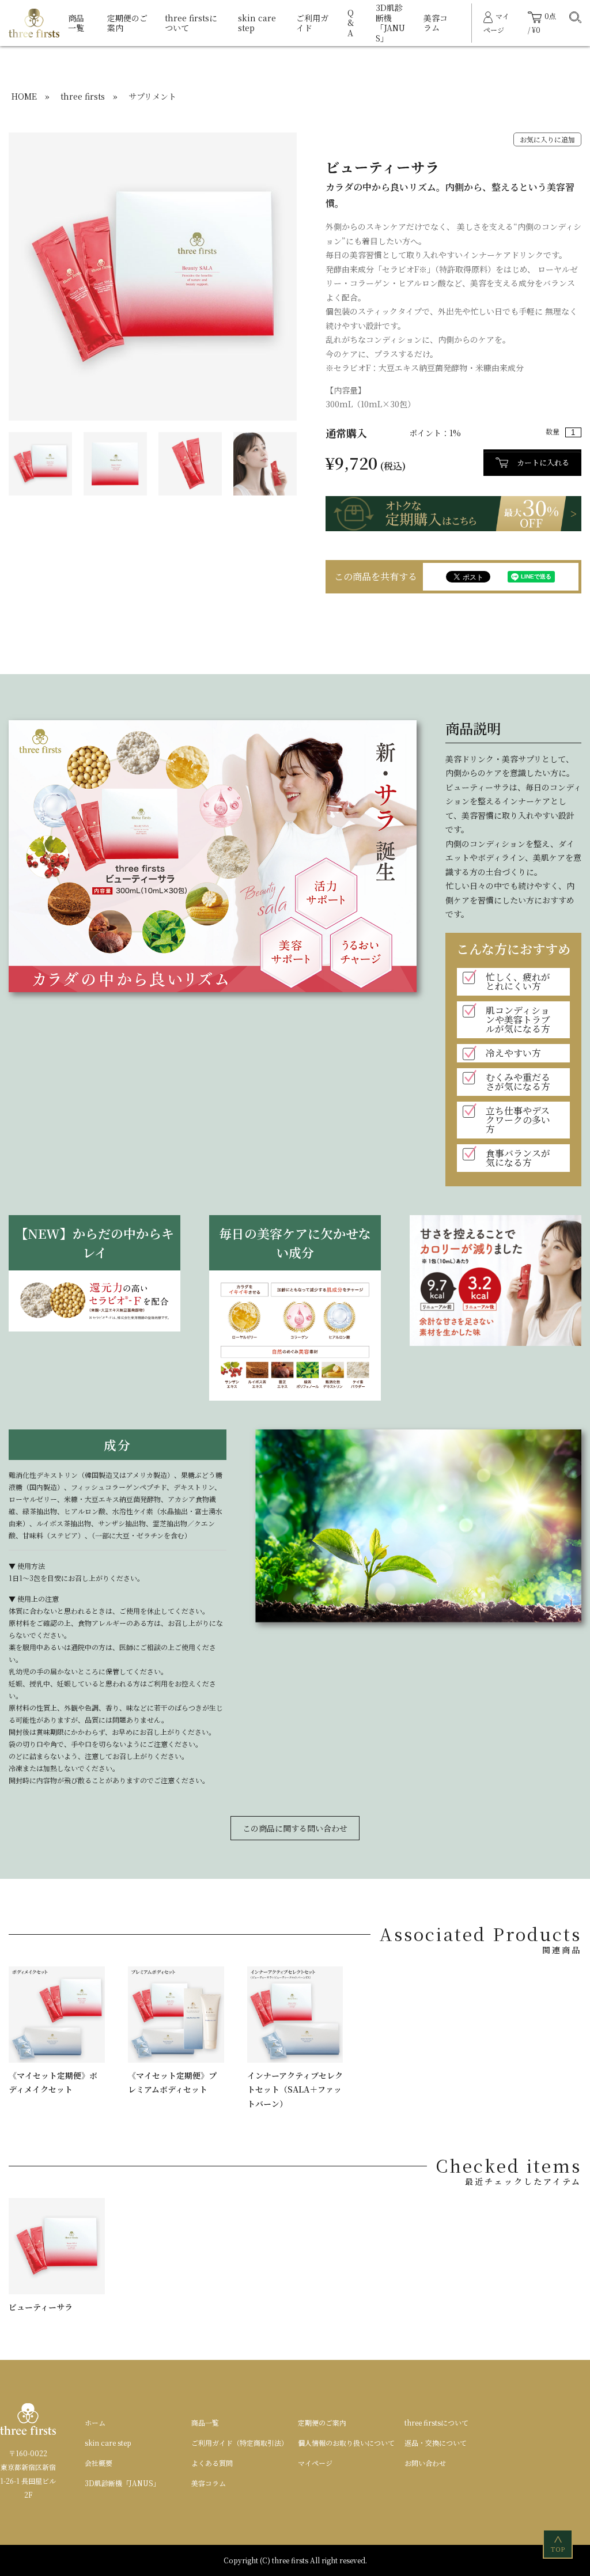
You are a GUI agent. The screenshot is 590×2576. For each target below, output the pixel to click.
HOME (24, 96)
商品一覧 (76, 23)
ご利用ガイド (312, 23)
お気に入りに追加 (547, 139)
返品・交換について (436, 2443)
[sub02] (190, 462)
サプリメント (152, 96)
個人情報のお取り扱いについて (346, 2443)
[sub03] (265, 462)
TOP (559, 2545)
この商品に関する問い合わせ (295, 1828)
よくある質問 (212, 2463)
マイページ (315, 2463)
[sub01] (115, 462)
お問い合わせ (425, 2463)
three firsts (83, 96)
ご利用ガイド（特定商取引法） (240, 2443)
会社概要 (99, 2463)
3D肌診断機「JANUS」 (390, 23)
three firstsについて (191, 23)
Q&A (351, 23)
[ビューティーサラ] (153, 275)
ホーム (95, 2422)
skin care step (257, 23)
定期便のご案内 (127, 23)
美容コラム (436, 23)
